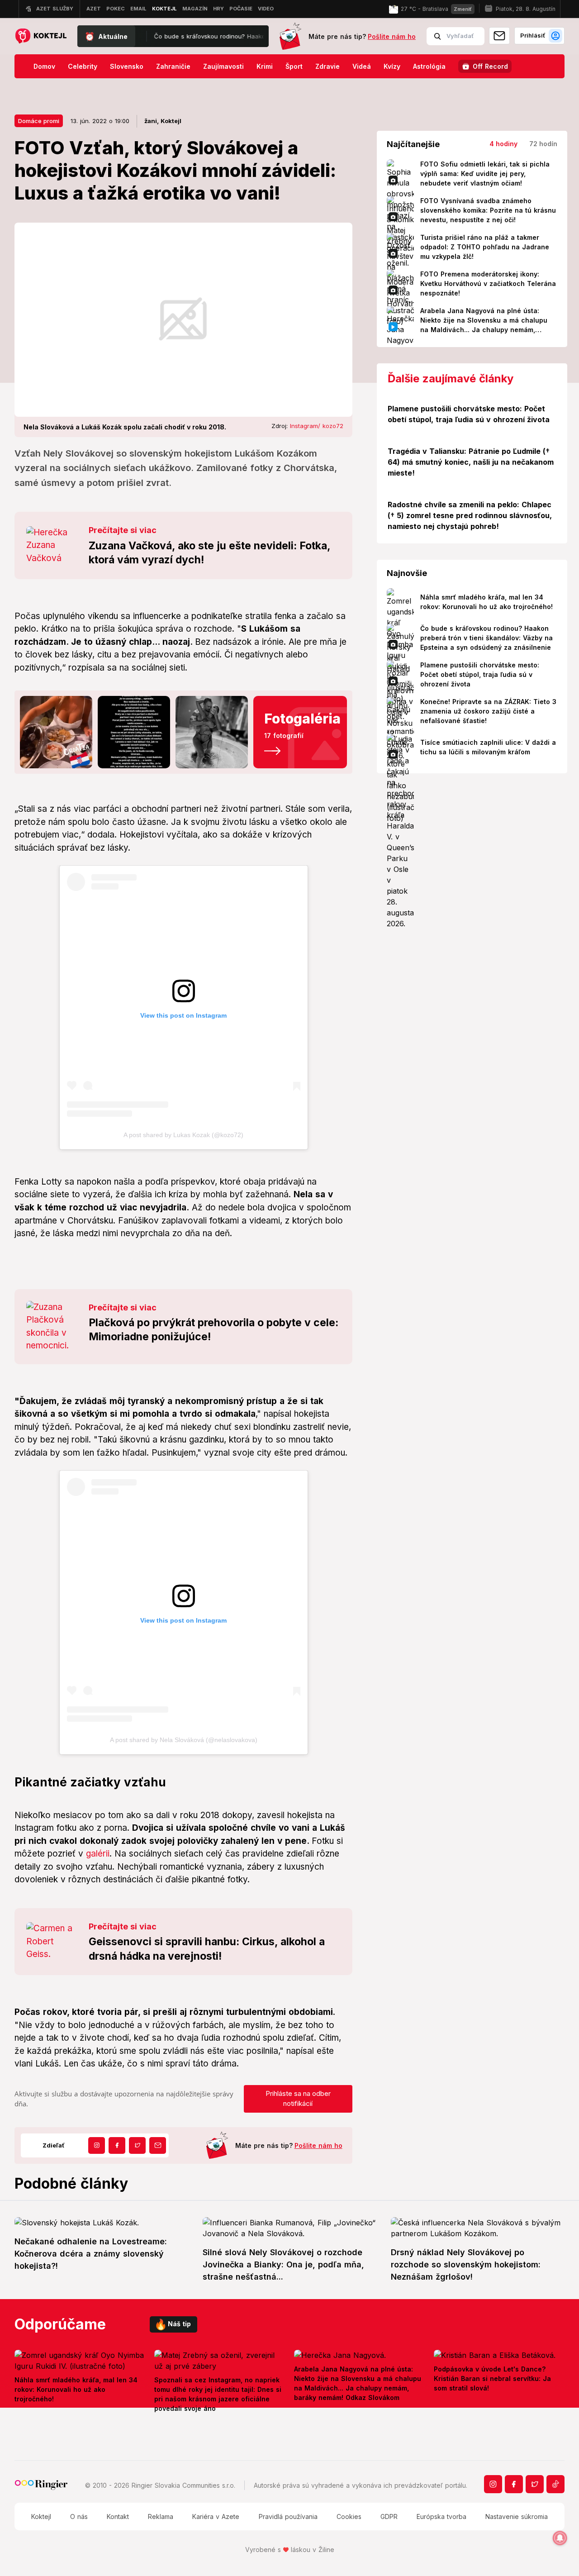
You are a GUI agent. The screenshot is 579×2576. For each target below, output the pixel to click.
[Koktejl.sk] (40, 36)
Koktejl (41, 2516)
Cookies (349, 2516)
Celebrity (83, 66)
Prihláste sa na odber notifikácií (298, 2099)
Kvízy (392, 66)
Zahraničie (173, 66)
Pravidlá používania (288, 2516)
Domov (44, 66)
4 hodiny (503, 144)
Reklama (161, 2516)
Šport (294, 66)
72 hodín (543, 144)
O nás (79, 2516)
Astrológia (429, 66)
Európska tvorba (441, 2516)
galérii (98, 1854)
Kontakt (118, 2516)
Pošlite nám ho (392, 36)
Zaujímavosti (223, 66)
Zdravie (327, 66)
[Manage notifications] (560, 2538)
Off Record (490, 66)
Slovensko (127, 66)
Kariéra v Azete (216, 2516)
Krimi (265, 66)
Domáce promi (39, 121)
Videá (362, 66)
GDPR (389, 2516)
